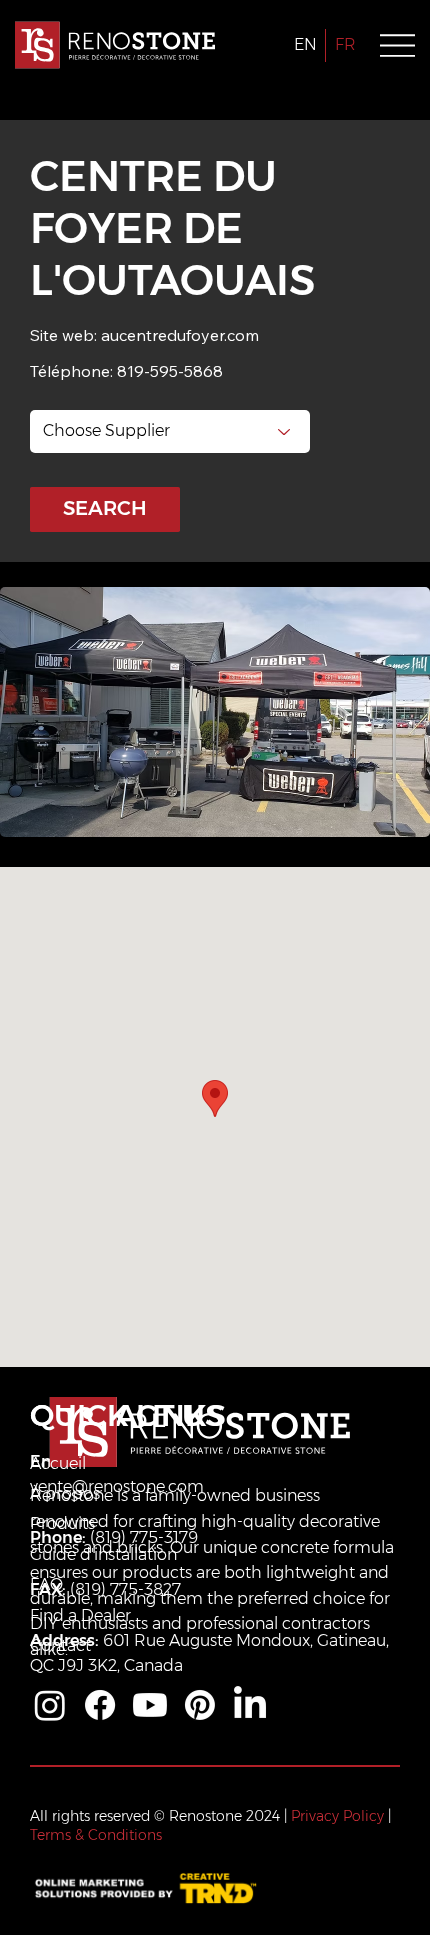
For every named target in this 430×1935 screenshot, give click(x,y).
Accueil (58, 1463)
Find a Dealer (80, 1615)
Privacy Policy (337, 1816)
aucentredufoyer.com (180, 335)
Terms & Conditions (96, 1835)
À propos (65, 1493)
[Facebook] (100, 1705)
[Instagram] (50, 1705)
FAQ (46, 1584)
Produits (62, 1523)
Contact (60, 1645)
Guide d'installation (103, 1554)
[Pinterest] (200, 1705)
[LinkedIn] (250, 1705)
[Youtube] (150, 1705)
